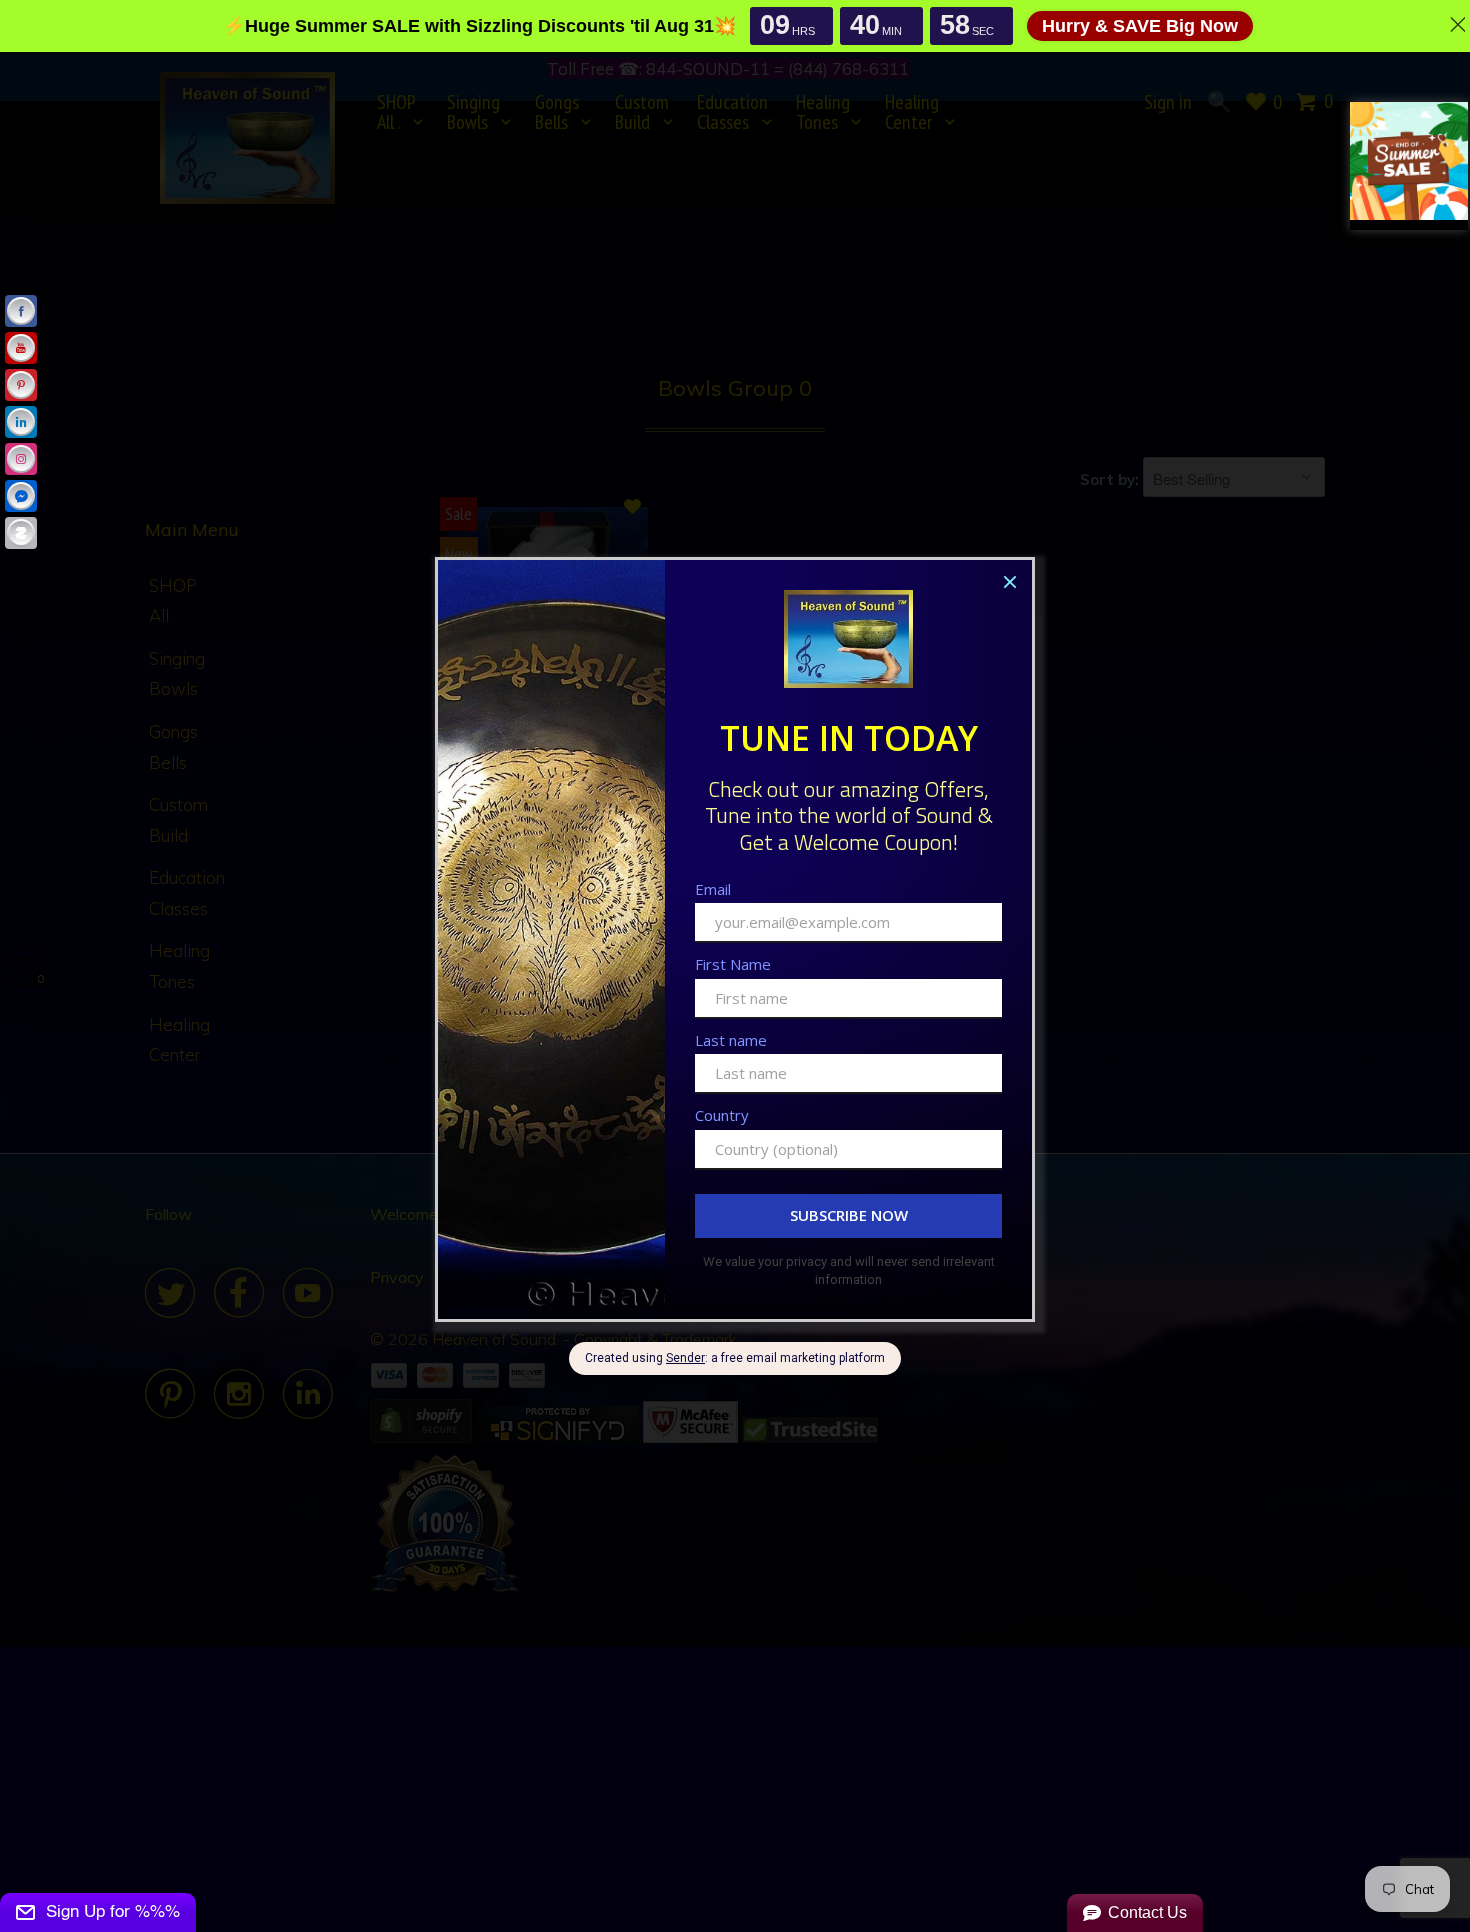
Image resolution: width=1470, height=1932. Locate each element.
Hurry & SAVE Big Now (1140, 26)
